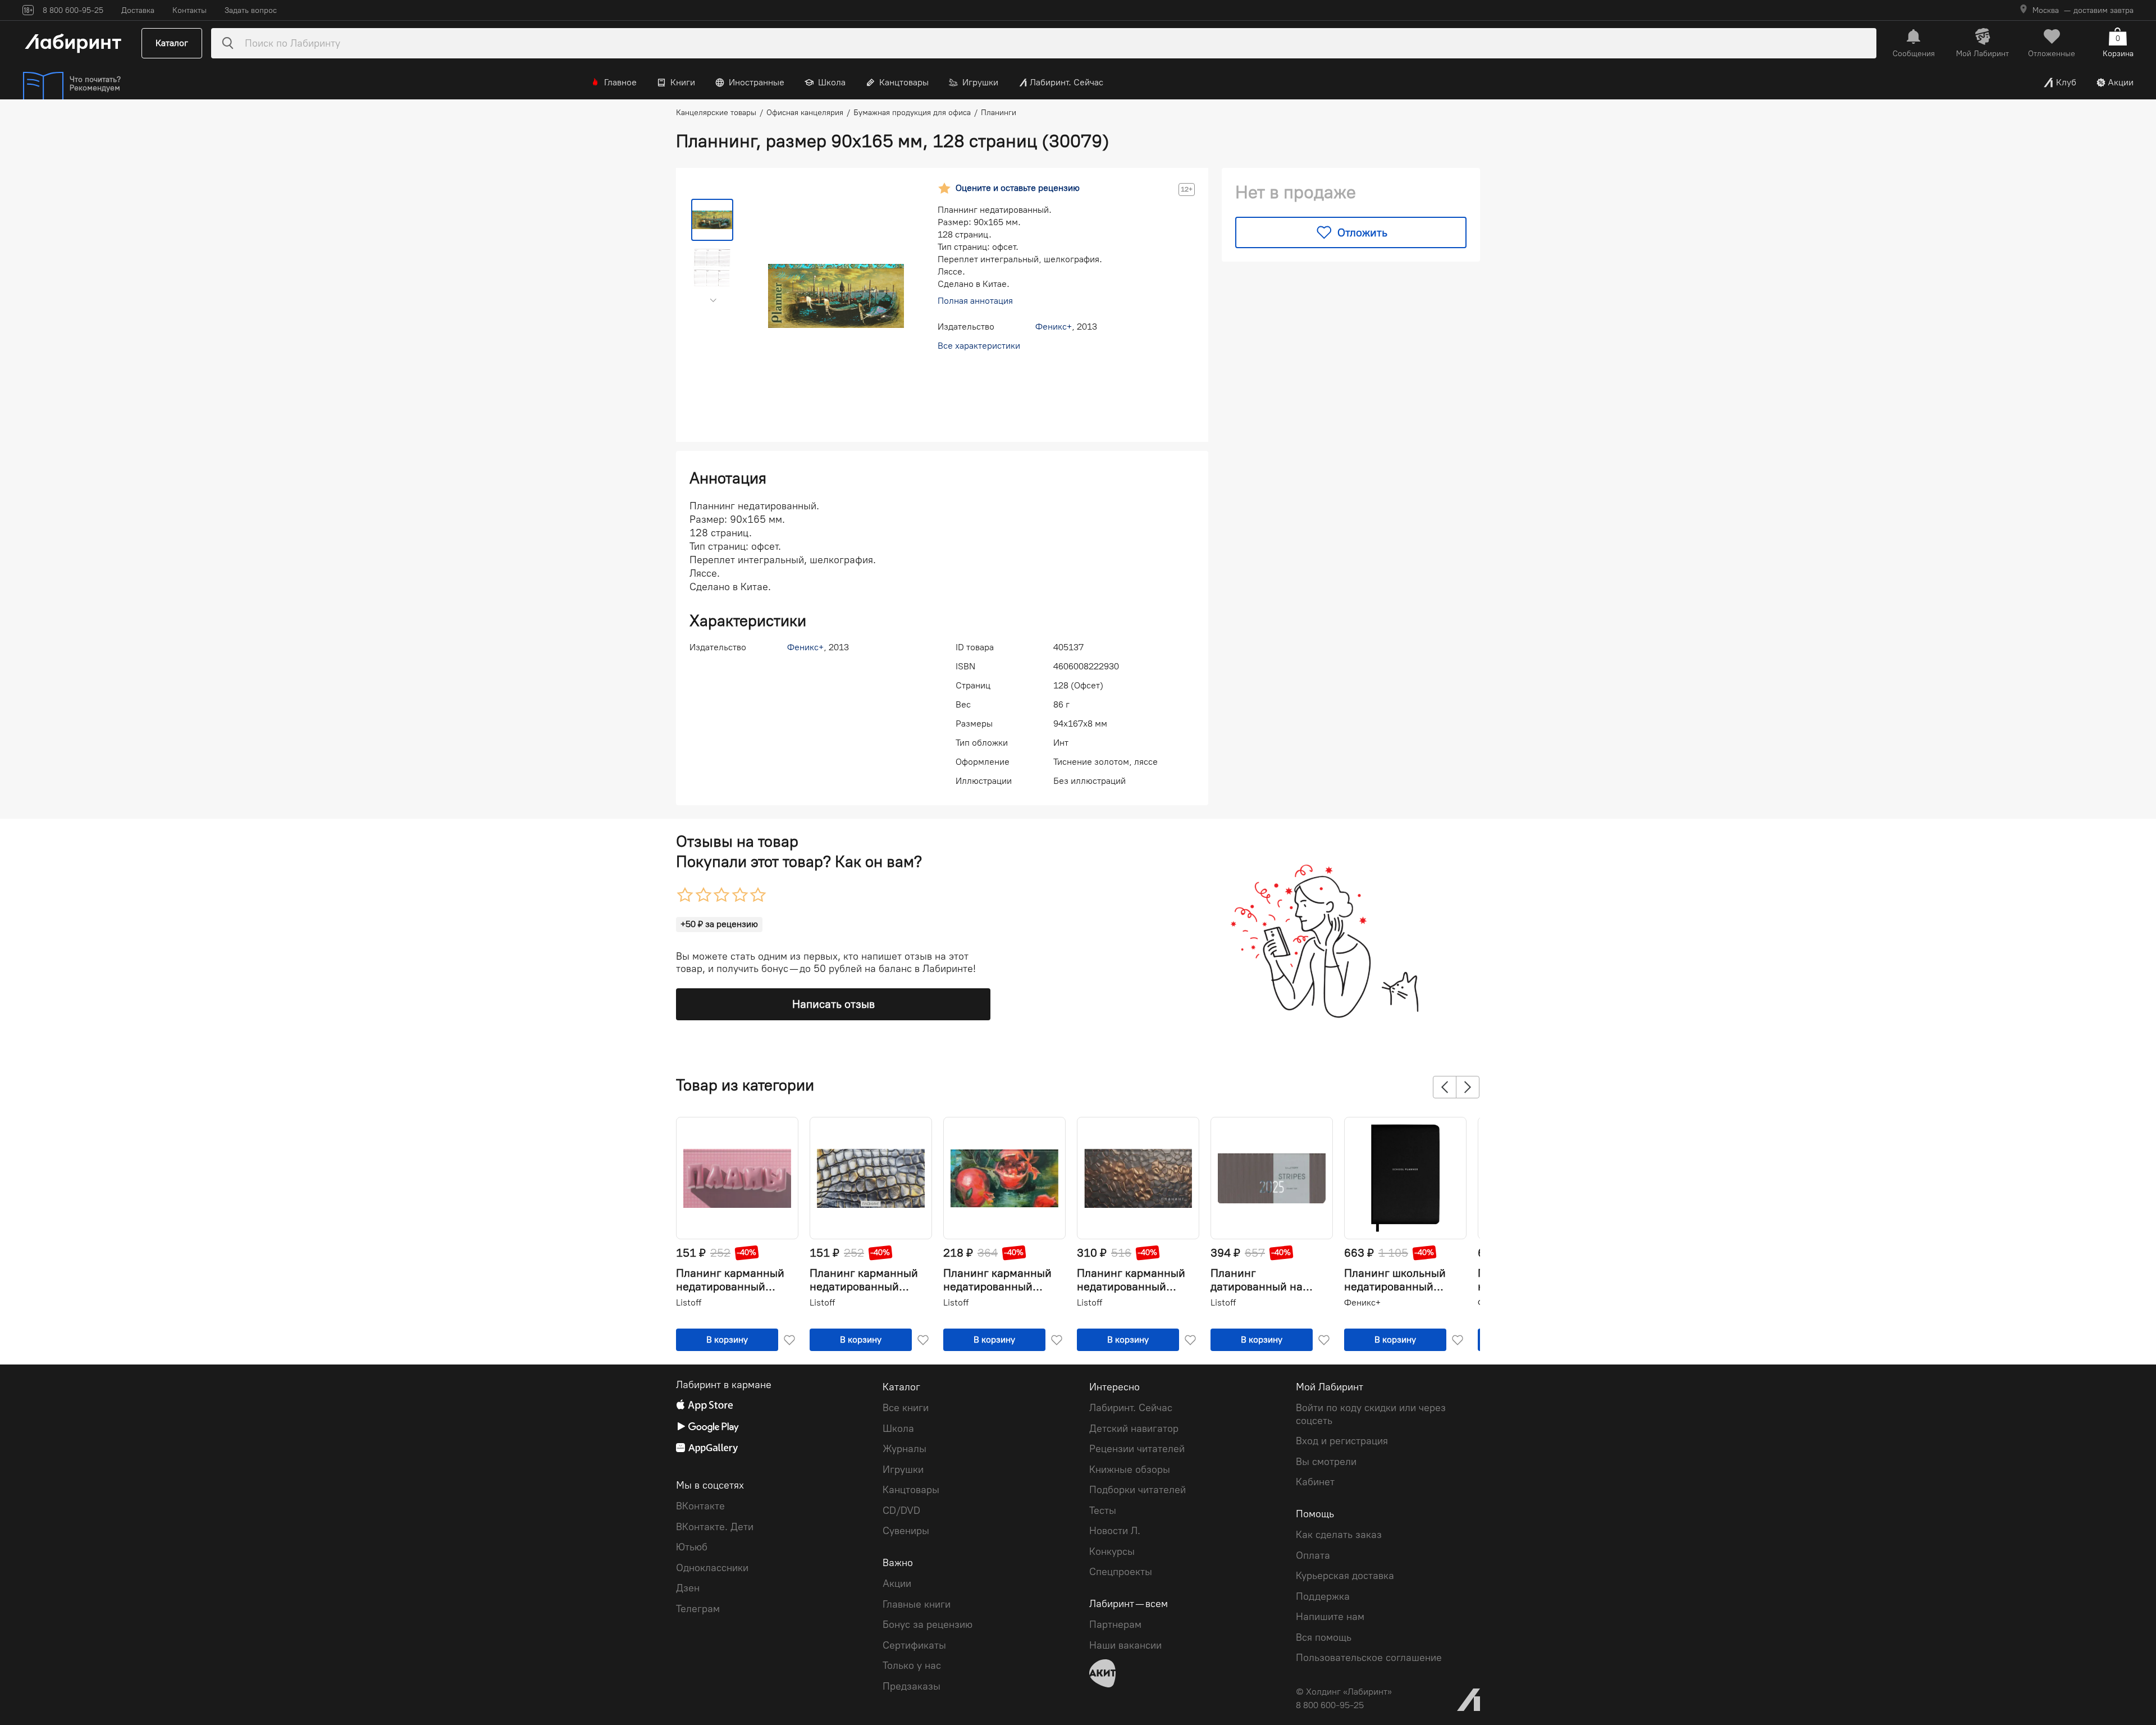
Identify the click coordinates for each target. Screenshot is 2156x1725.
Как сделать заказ (1339, 1535)
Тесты (1103, 1510)
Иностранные (757, 82)
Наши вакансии (1125, 1645)
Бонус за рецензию (928, 1624)
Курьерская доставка (1345, 1576)
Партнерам (1115, 1624)
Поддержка (1323, 1596)
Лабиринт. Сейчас (1066, 82)
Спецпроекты (1121, 1572)
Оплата (1313, 1555)
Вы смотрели (1326, 1462)
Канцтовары (904, 82)
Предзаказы (912, 1686)
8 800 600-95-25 (1330, 1705)
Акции (2121, 82)
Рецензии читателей (1137, 1449)
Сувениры (906, 1531)
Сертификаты (914, 1645)
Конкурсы (1112, 1551)
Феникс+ (1054, 327)
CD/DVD (901, 1510)
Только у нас (912, 1665)
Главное (620, 82)
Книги (683, 82)
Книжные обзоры (1130, 1470)
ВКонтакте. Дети (715, 1527)
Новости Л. (1115, 1531)
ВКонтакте (700, 1506)
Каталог (172, 43)
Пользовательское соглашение (1369, 1658)
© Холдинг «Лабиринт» (1344, 1692)
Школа (832, 82)
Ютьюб (692, 1547)
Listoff (689, 1302)
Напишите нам (1330, 1617)
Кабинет (1315, 1482)
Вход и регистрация (1342, 1441)
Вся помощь (1324, 1637)
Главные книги (917, 1604)
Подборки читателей (1138, 1490)
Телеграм (698, 1609)
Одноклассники (712, 1568)
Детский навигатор (1134, 1429)
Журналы (905, 1449)
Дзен (688, 1588)
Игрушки (980, 82)
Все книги (906, 1408)
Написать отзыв (833, 1004)
